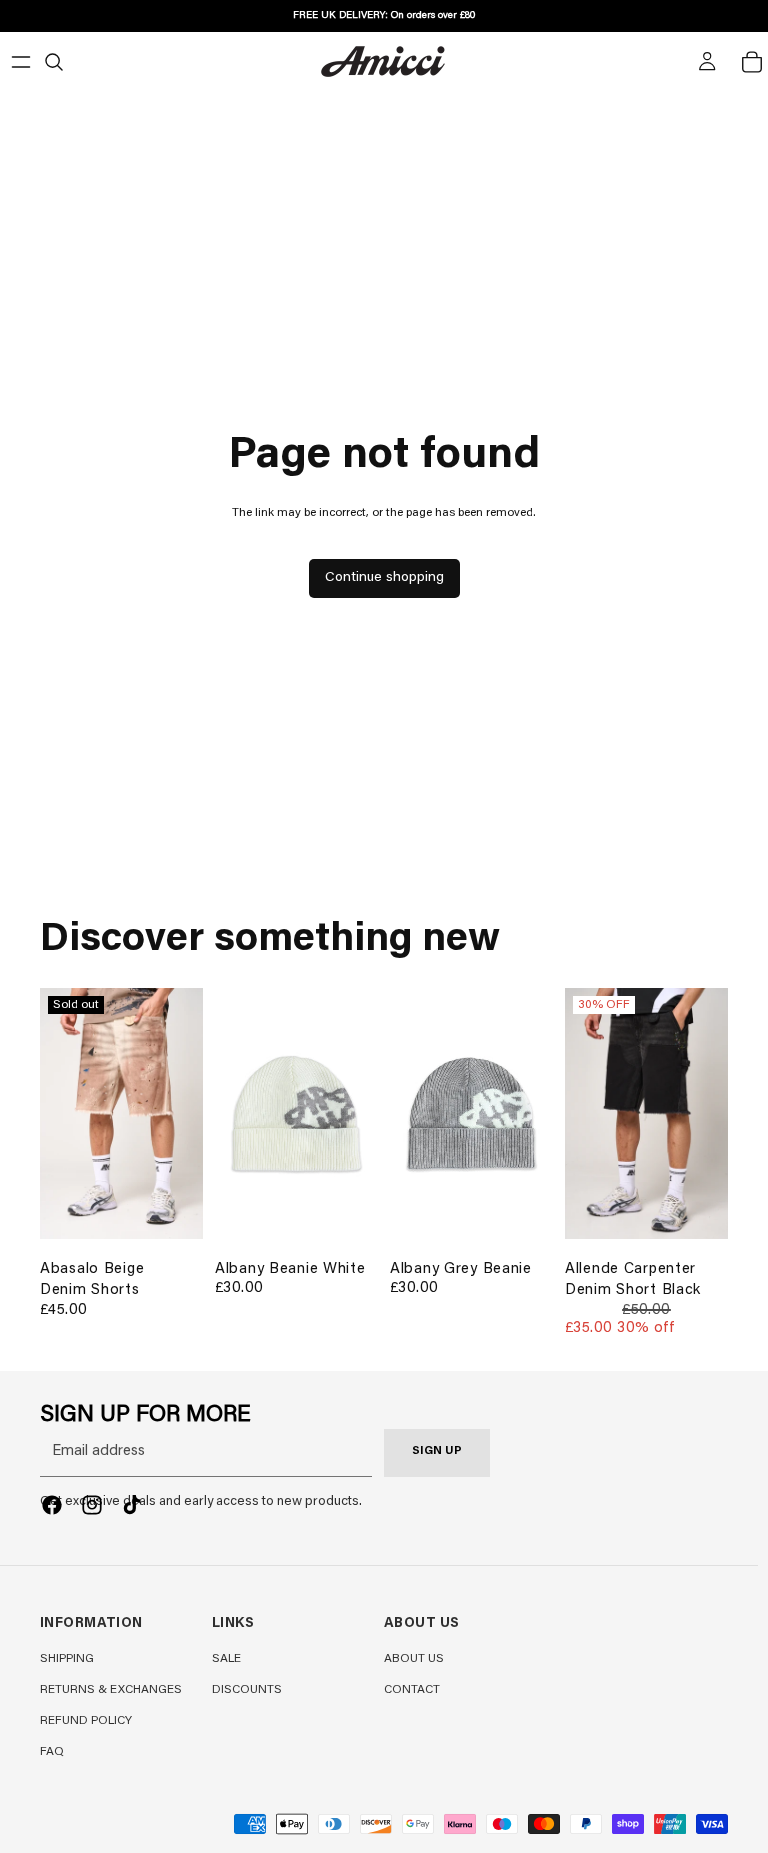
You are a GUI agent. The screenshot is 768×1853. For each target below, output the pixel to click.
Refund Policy (86, 1721)
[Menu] (21, 62)
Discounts (247, 1690)
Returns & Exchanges (111, 1690)
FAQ (52, 1752)
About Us (414, 1659)
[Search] (54, 62)
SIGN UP (437, 1451)
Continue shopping (384, 578)
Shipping (67, 1659)
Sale (226, 1659)
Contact (412, 1690)
